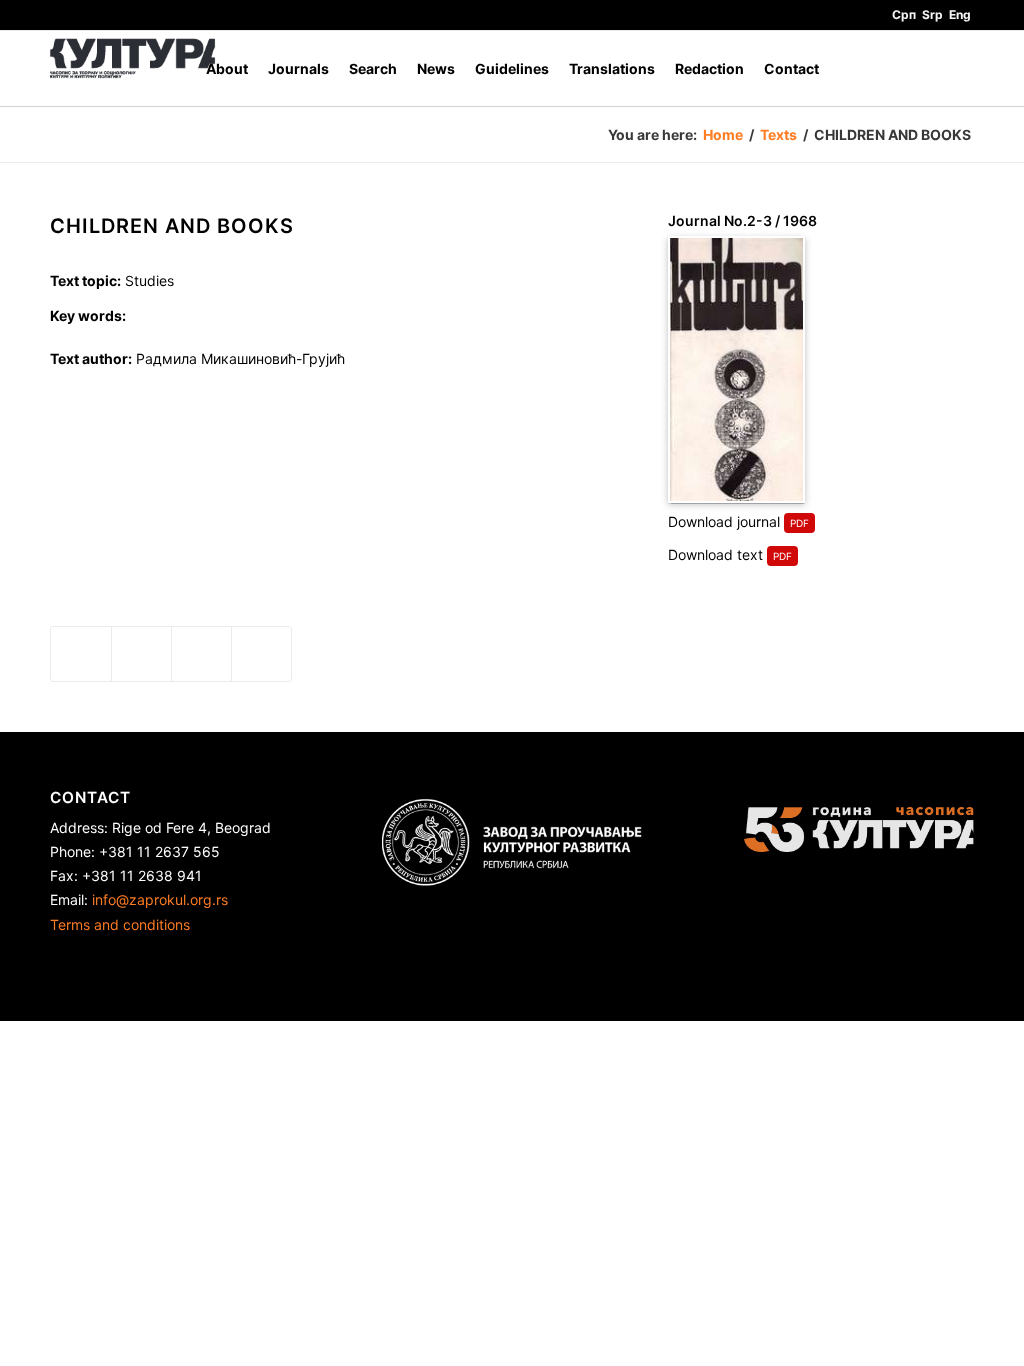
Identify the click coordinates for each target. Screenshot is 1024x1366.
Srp (932, 14)
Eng (960, 14)
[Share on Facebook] (81, 654)
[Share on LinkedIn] (201, 654)
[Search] (954, 68)
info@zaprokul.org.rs (160, 899)
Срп (904, 14)
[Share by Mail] (261, 654)
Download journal (724, 521)
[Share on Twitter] (141, 654)
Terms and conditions (120, 924)
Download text (715, 554)
